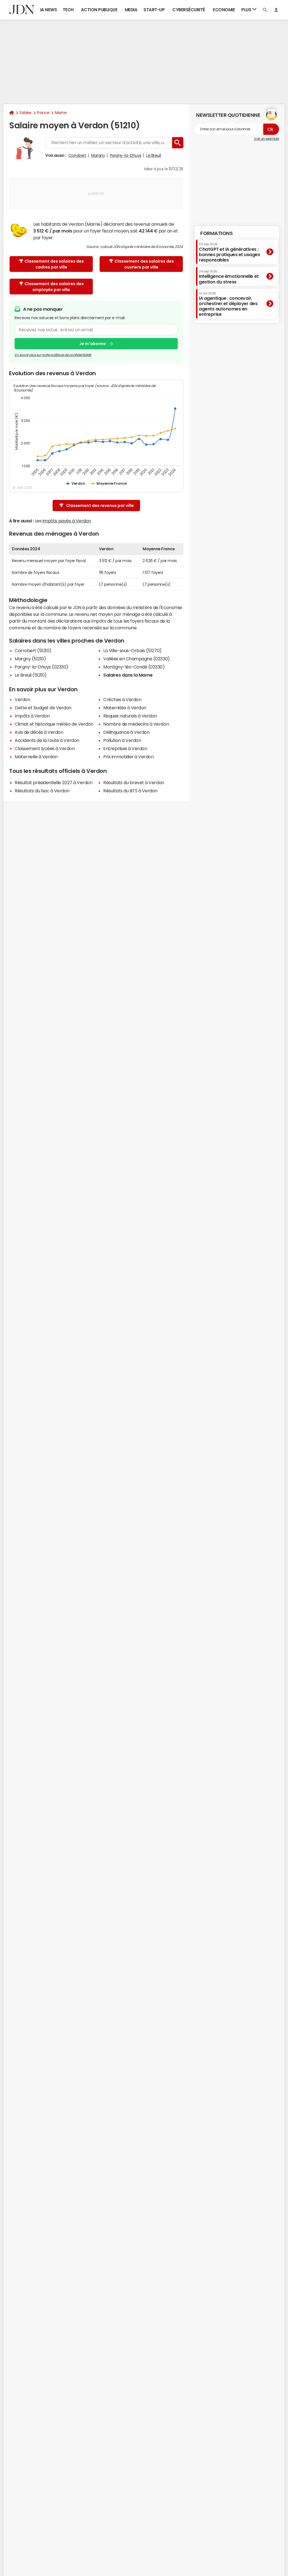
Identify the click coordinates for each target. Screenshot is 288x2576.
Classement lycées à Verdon (45, 748)
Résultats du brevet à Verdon (134, 782)
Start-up (154, 10)
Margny (98, 155)
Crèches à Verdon (122, 699)
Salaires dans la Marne (128, 675)
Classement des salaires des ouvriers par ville (144, 264)
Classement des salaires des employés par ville (54, 287)
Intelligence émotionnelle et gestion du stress (229, 277)
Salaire (25, 113)
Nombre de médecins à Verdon (136, 724)
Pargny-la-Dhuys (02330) (41, 667)
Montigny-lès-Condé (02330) (134, 667)
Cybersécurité (189, 10)
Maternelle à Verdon (36, 757)
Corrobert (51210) (33, 650)
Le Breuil (154, 155)
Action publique (99, 10)
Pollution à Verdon (122, 740)
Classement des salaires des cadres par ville (54, 264)
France (43, 113)
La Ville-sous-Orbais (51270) (132, 650)
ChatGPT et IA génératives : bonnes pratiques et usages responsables (229, 252)
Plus (247, 10)
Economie (224, 10)
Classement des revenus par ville (100, 506)
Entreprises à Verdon (125, 748)
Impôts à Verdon (32, 716)
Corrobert (77, 155)
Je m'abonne (93, 344)
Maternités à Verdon (125, 708)
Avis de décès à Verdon (39, 732)
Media (131, 10)
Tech (68, 10)
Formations (216, 233)
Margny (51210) (30, 659)
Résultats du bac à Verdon (42, 791)
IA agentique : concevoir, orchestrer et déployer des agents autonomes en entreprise (228, 304)
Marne (61, 113)
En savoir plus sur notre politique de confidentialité (53, 355)
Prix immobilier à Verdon (128, 757)
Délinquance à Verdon (126, 732)
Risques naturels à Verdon (130, 716)
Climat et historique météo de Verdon (54, 724)
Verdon (22, 699)
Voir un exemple (266, 139)
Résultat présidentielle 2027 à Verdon (53, 782)
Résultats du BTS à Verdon (130, 791)
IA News (49, 10)
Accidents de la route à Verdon (47, 740)
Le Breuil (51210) (31, 675)
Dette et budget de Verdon (43, 708)
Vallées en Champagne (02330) (137, 659)
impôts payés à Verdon (67, 521)
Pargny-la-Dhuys (126, 155)
